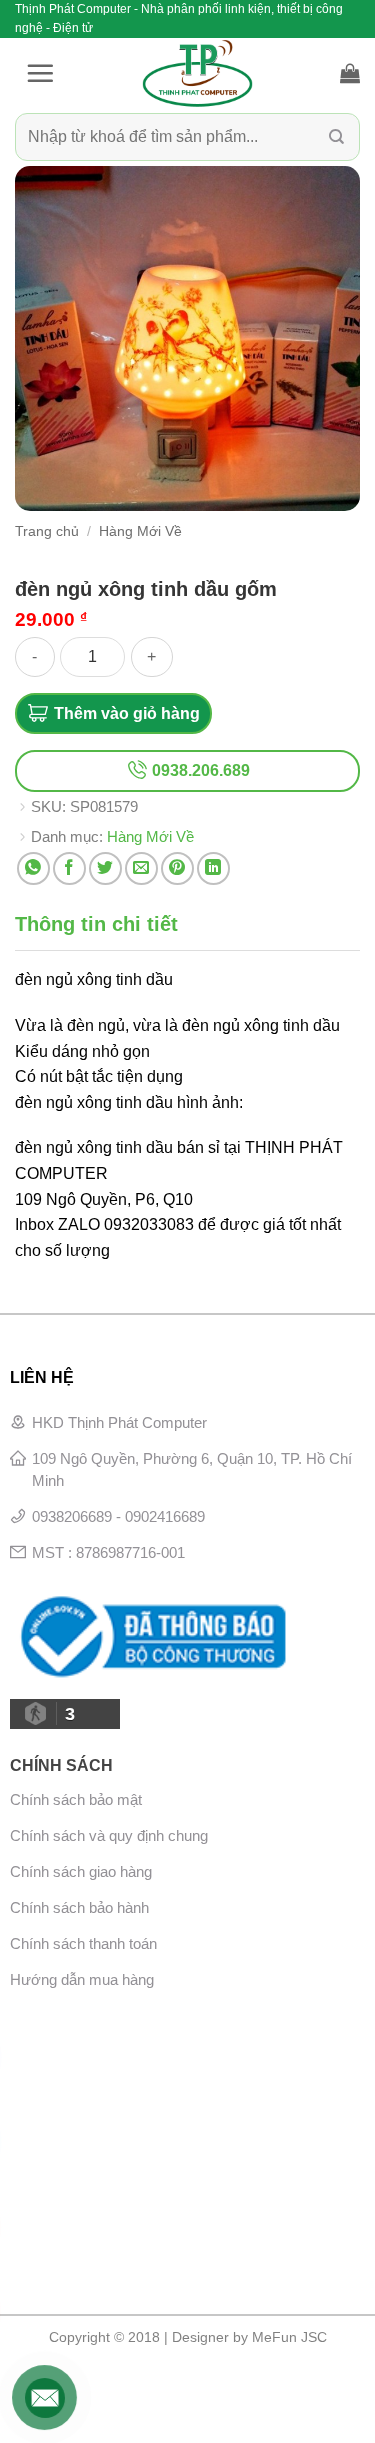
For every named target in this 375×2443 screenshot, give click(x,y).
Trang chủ (47, 531)
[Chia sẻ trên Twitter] (105, 868)
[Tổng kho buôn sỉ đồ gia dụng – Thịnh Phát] (197, 73)
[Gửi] (336, 137)
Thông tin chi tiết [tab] (96, 924)
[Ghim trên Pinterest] (177, 868)
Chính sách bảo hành (79, 1907)
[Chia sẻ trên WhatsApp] (33, 868)
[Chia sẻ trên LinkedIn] (213, 868)
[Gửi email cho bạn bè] (141, 868)
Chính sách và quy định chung (109, 1835)
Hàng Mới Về (140, 531)
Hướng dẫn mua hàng (82, 1979)
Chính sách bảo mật (76, 1799)
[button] (40, 73)
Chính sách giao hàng (81, 1871)
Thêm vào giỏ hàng (127, 713)
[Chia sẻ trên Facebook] (69, 868)
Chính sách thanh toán (83, 1943)
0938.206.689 (199, 770)
